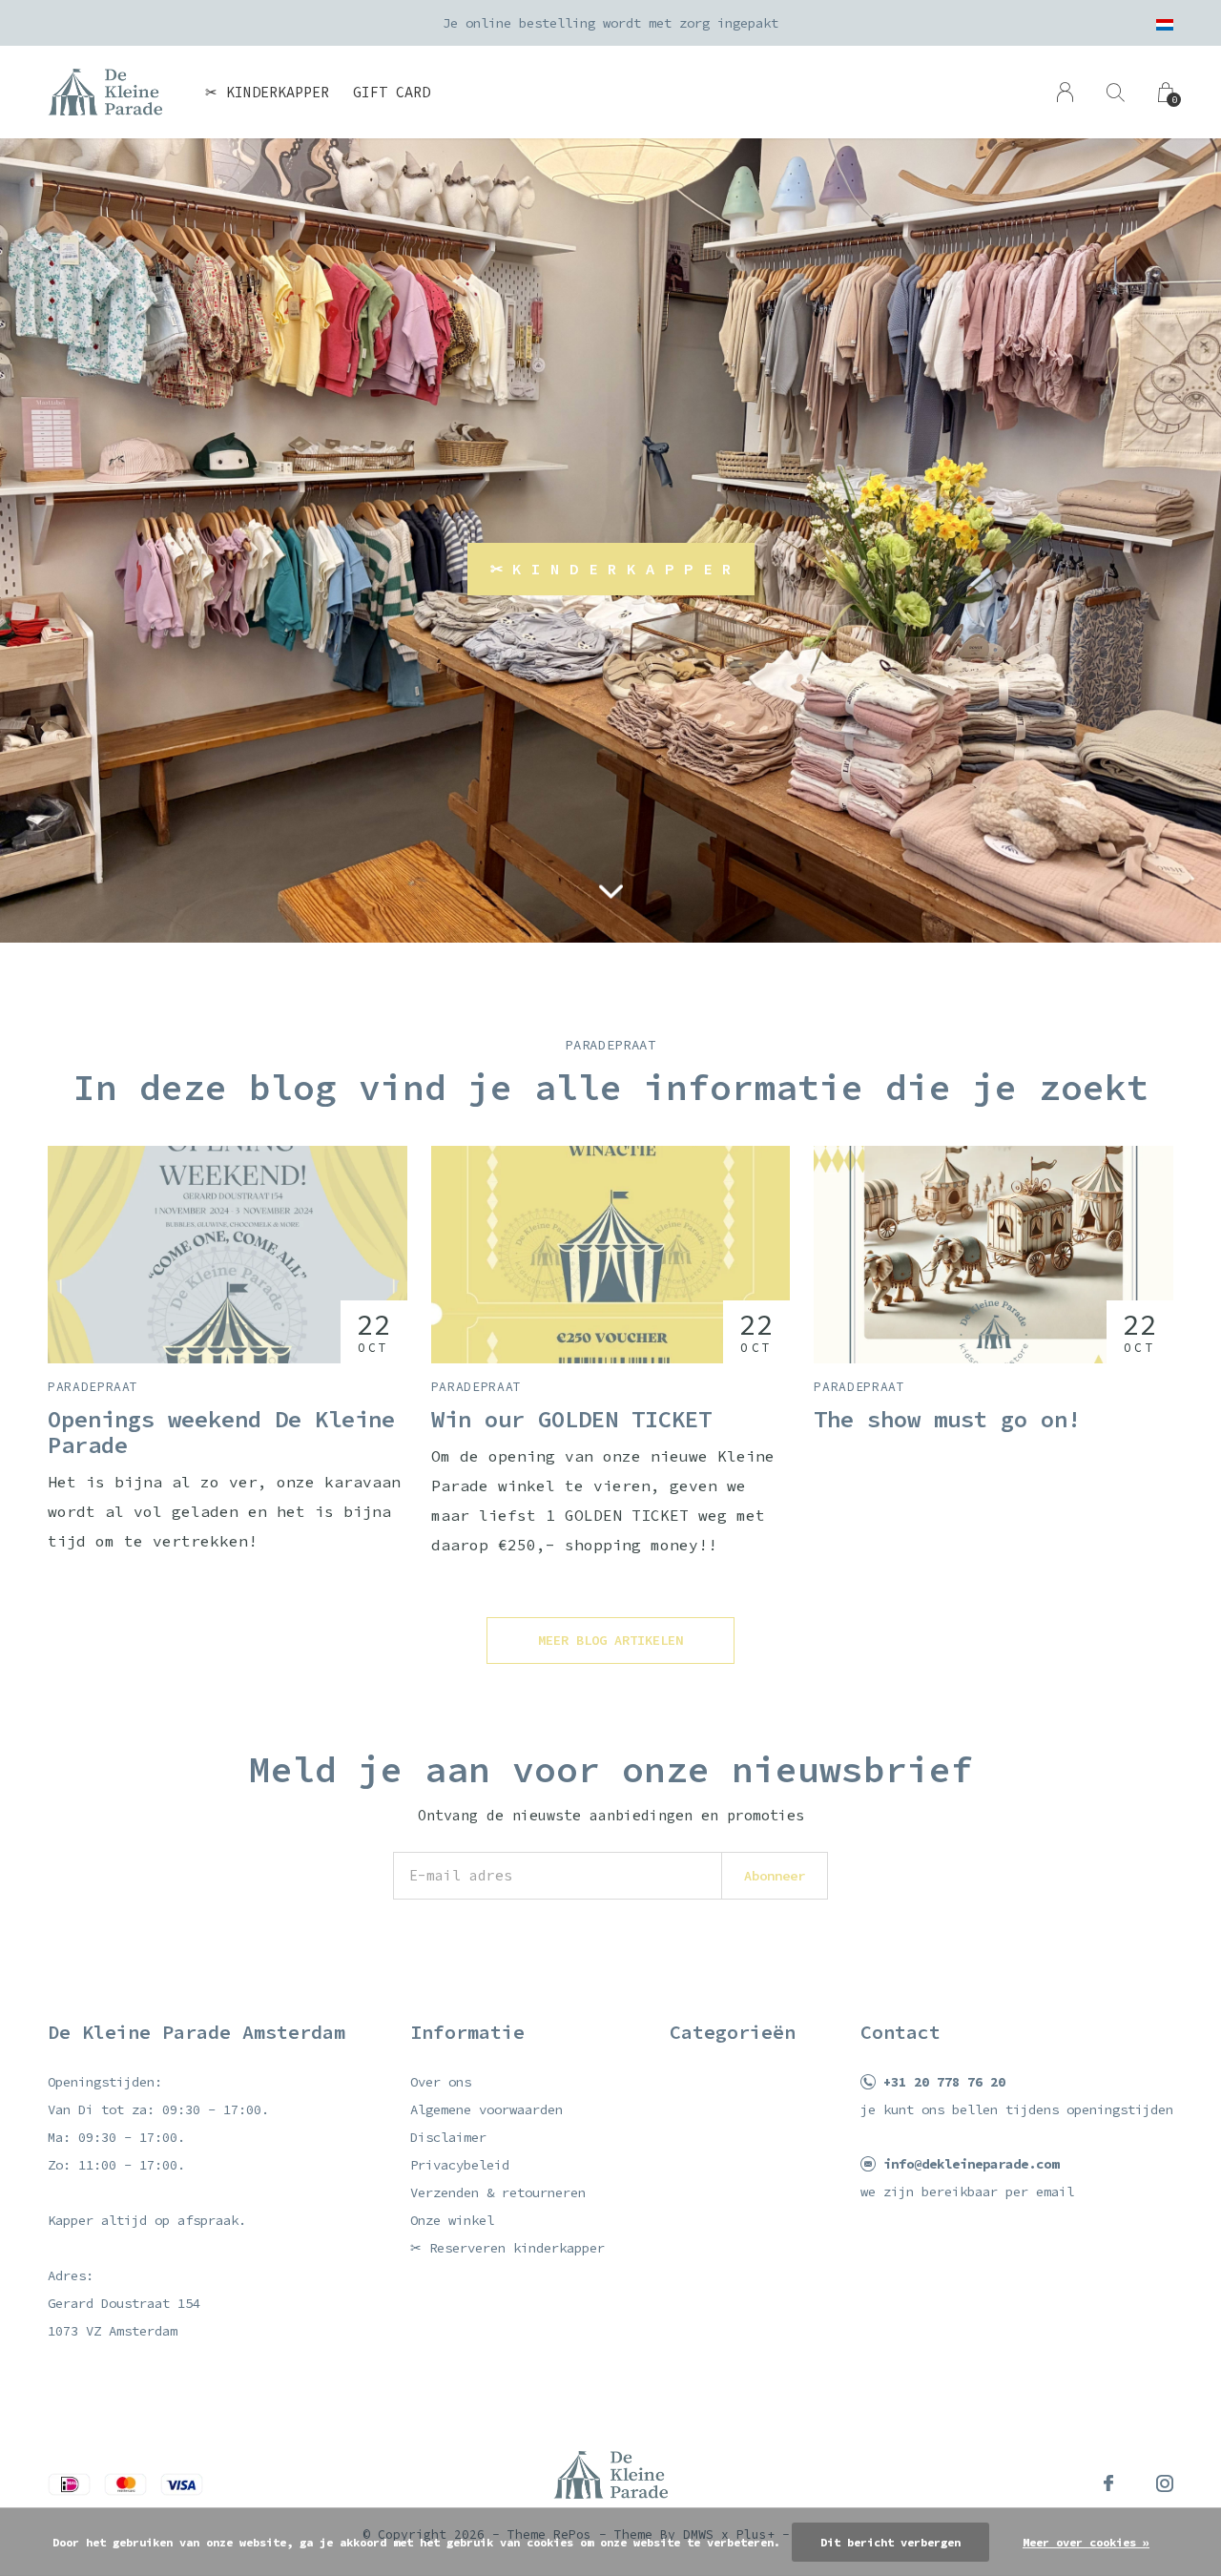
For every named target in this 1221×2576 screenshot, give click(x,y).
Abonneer (775, 1876)
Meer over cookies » (1086, 2542)
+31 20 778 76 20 (944, 2082)
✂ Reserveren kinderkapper (507, 2248)
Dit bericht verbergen (890, 2542)
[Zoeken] (1116, 92)
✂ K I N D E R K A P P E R (611, 569)
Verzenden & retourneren (498, 2192)
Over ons (441, 2082)
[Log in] (1065, 92)
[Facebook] (1108, 2483)
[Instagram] (1165, 2483)
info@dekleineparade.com (971, 2164)
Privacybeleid (460, 2165)
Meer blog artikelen (610, 1640)
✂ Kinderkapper (267, 92)
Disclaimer (448, 2137)
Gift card (392, 92)
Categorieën (733, 2032)
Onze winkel (452, 2220)
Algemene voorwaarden (486, 2109)
